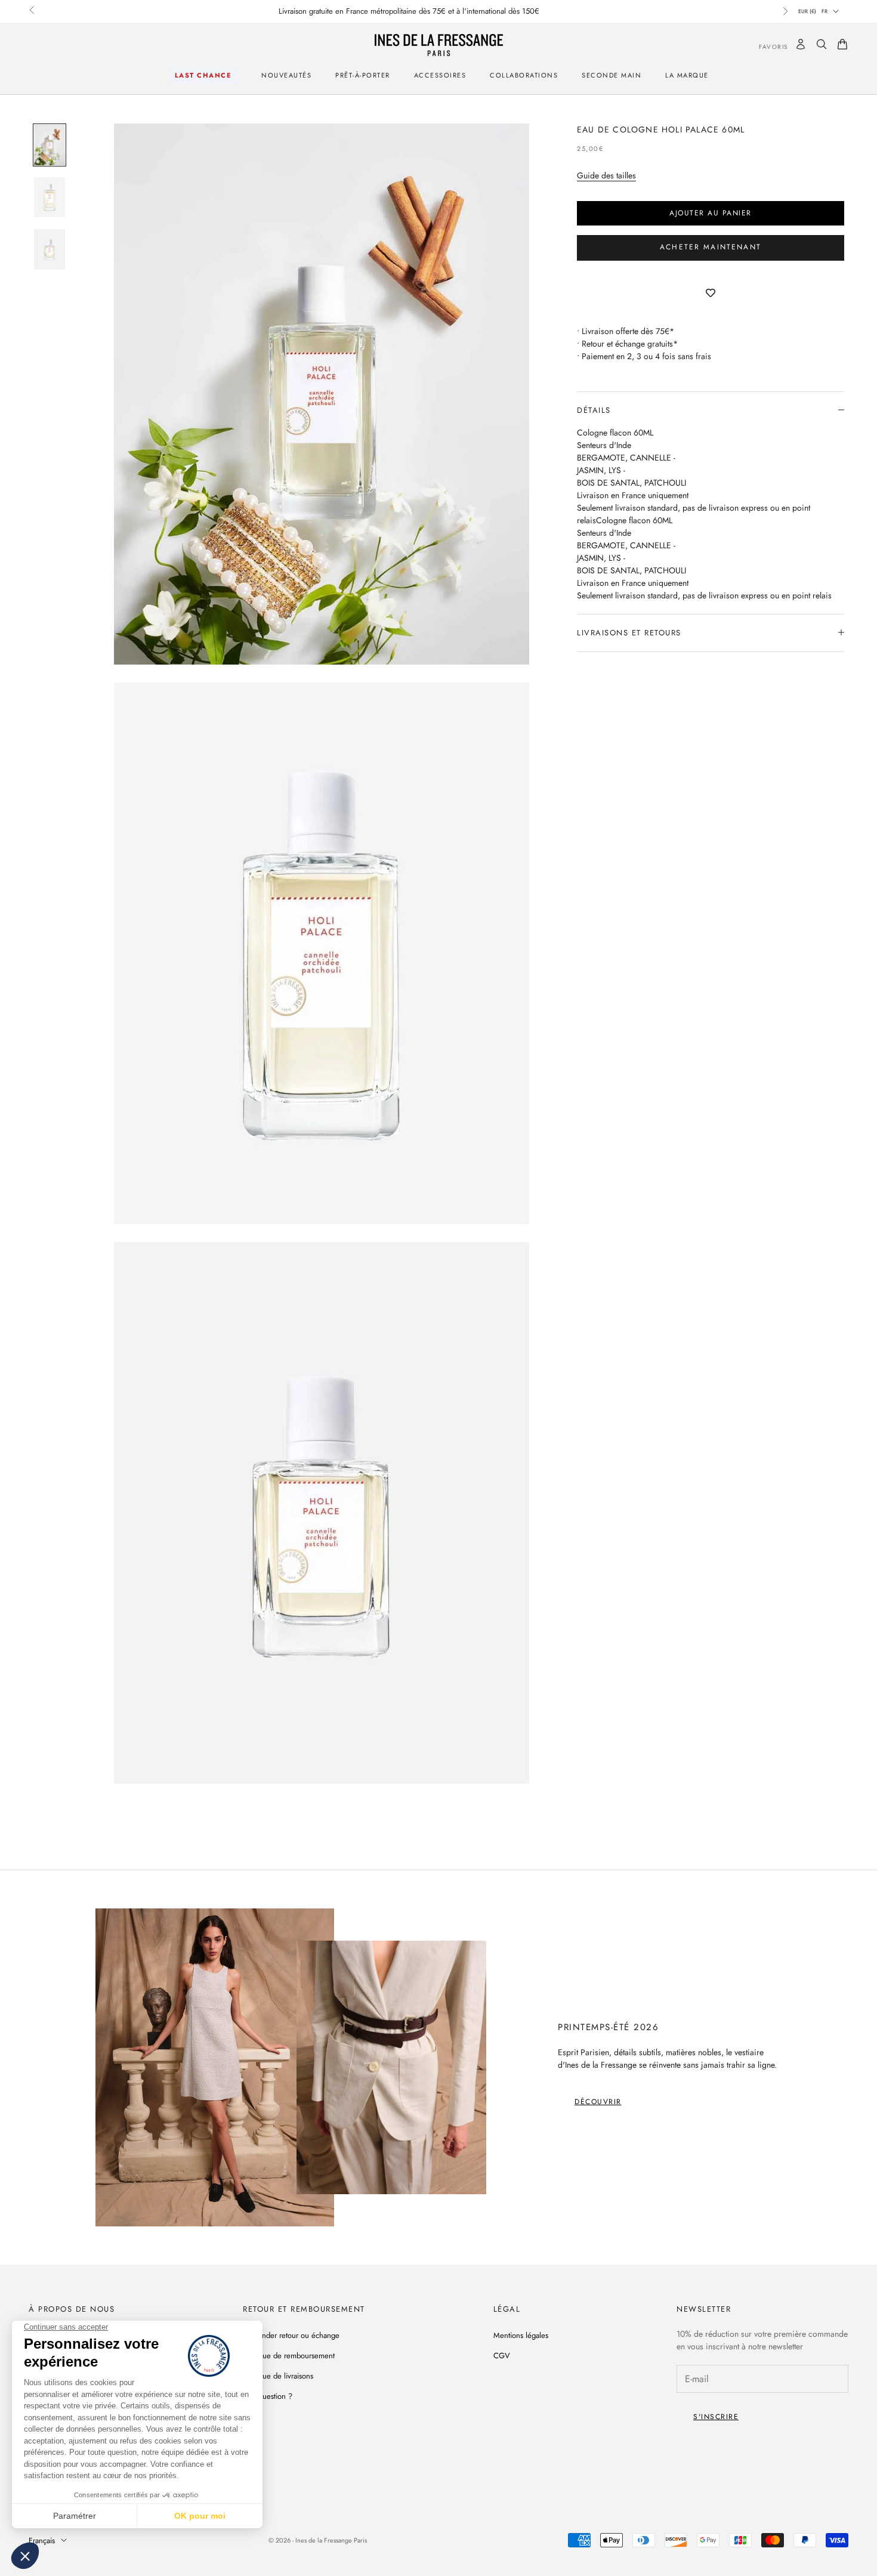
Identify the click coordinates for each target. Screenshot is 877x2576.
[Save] (711, 294)
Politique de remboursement (289, 2356)
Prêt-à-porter (363, 75)
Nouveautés (286, 75)
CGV (502, 2356)
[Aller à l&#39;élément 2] (50, 197)
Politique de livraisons (278, 2376)
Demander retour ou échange (291, 2335)
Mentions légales (521, 2335)
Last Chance (203, 75)
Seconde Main (612, 75)
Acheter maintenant (711, 247)
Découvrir (598, 2102)
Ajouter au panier (711, 212)
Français (42, 2541)
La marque (687, 75)
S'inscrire (716, 2417)
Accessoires (440, 75)
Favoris (765, 46)
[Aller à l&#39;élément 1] (50, 145)
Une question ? (268, 2396)
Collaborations (524, 75)
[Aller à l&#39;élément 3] (50, 249)
